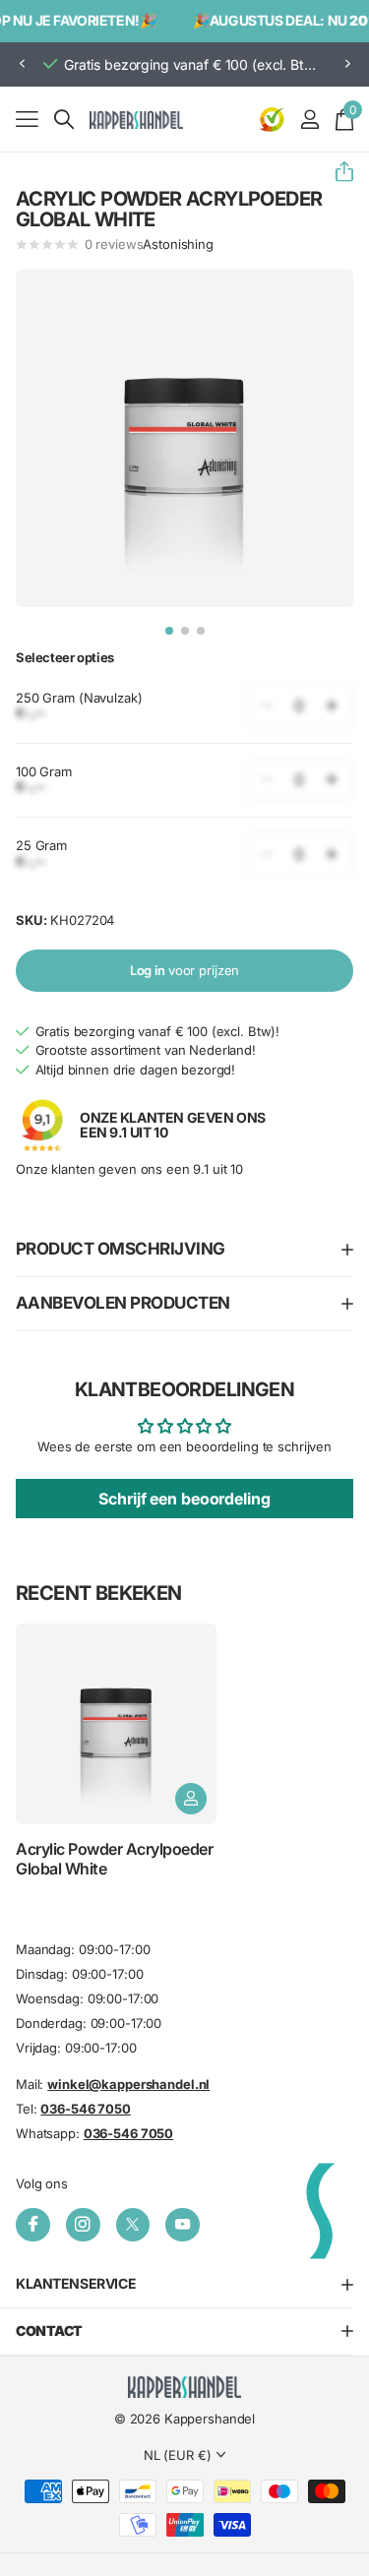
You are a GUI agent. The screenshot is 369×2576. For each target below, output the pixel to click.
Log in (185, 970)
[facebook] (33, 2224)
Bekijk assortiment (27, 119)
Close (184, 2284)
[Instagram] (83, 2224)
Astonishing (178, 244)
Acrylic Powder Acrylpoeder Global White (115, 1859)
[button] (22, 64)
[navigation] (169, 631)
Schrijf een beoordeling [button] (184, 1499)
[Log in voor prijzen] (191, 1799)
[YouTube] (183, 2224)
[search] (64, 120)
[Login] (309, 119)
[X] (133, 2224)
